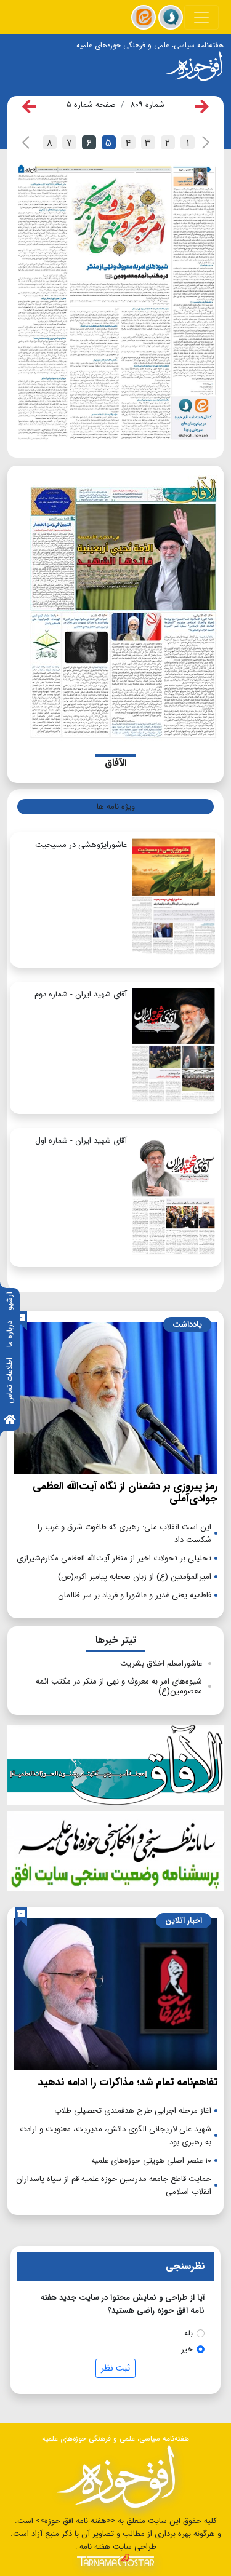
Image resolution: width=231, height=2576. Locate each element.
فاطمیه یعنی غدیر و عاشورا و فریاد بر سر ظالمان (135, 1595)
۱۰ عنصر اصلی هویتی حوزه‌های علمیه (151, 2161)
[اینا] (144, 17)
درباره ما (10, 1334)
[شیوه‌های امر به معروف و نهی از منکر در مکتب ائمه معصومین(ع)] (92, 309)
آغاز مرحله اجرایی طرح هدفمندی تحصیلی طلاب (133, 2111)
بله (188, 2333)
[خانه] (10, 1421)
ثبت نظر (115, 2368)
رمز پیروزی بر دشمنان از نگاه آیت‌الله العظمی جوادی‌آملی (125, 1493)
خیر (187, 2349)
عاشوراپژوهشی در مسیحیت (81, 845)
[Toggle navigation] (201, 17)
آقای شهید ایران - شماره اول (81, 1141)
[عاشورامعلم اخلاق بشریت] (194, 282)
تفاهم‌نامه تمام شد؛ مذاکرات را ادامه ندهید (128, 2082)
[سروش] (171, 17)
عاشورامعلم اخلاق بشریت (161, 1664)
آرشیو (10, 1301)
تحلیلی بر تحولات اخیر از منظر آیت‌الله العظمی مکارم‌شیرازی (114, 1558)
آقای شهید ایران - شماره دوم (81, 994)
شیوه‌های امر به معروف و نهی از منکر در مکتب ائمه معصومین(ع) (119, 1686)
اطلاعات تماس (10, 1381)
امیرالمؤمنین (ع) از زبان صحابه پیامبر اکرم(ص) (135, 1577)
